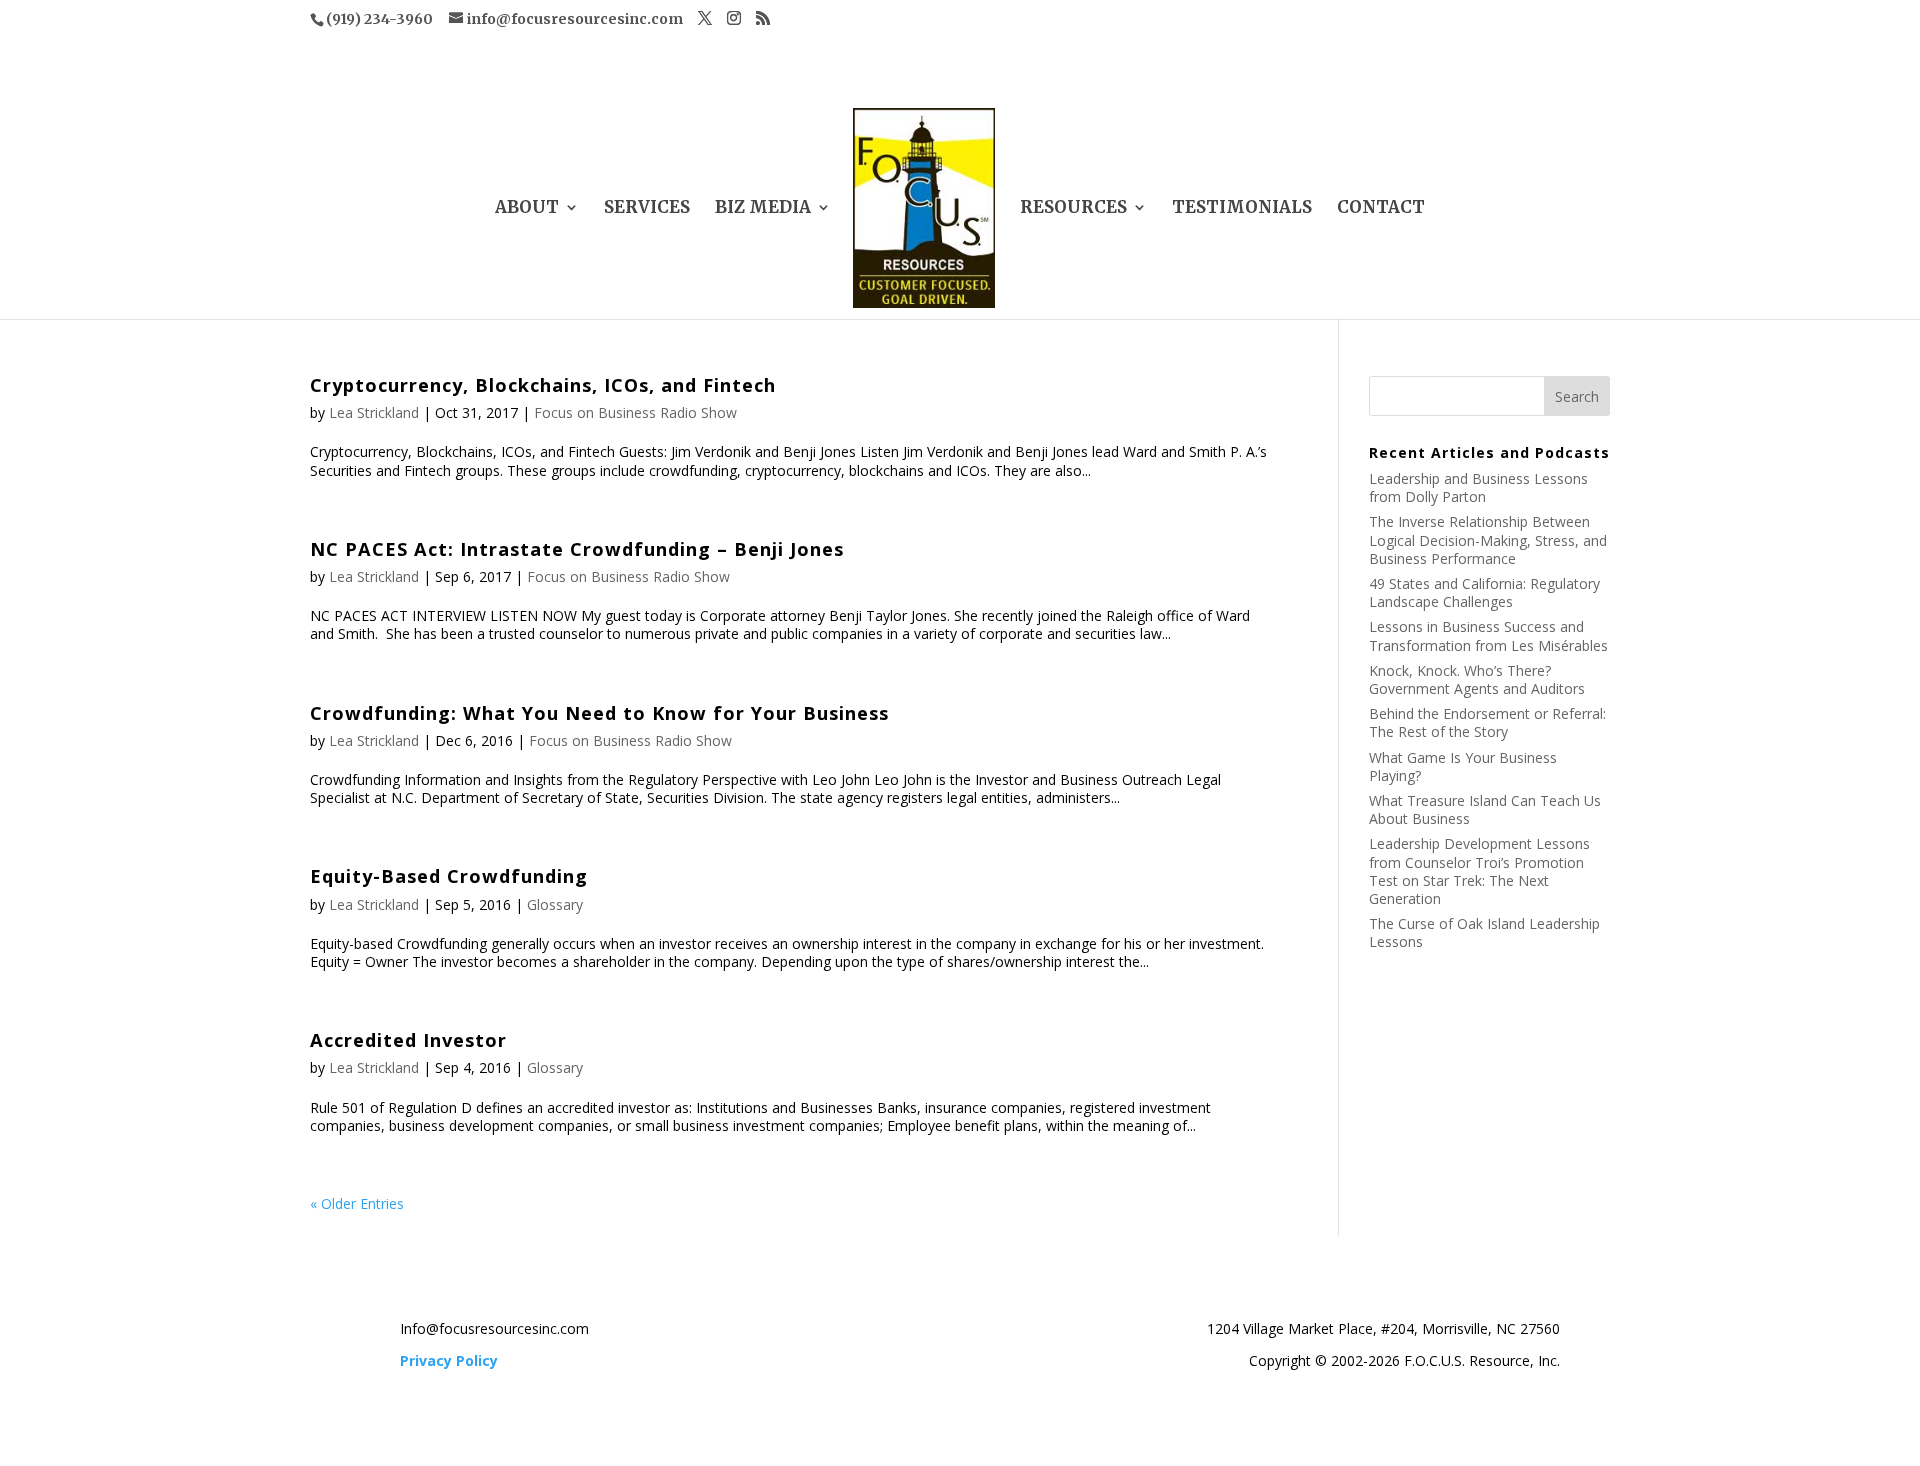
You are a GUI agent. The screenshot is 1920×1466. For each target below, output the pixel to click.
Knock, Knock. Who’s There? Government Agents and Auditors (1477, 679)
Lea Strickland (374, 412)
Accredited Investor (408, 1040)
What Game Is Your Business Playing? (1463, 766)
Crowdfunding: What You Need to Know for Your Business (599, 713)
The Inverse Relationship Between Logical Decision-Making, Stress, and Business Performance (1488, 539)
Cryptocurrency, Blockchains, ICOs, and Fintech (543, 385)
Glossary (555, 904)
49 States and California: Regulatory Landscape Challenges (1484, 592)
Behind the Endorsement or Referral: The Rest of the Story (1487, 722)
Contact (1381, 209)
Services (647, 209)
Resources (1073, 209)
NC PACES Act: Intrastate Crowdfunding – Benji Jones (577, 549)
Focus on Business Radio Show (635, 412)
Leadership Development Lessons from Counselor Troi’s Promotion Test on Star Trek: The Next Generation (1479, 871)
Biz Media (763, 209)
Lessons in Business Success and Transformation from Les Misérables (1488, 635)
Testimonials (1242, 209)
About (527, 209)
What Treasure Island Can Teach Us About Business (1485, 809)
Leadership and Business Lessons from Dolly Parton (1478, 487)
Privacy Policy (449, 1360)
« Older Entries (357, 1203)
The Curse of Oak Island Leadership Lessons (1484, 932)
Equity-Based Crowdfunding (449, 876)
